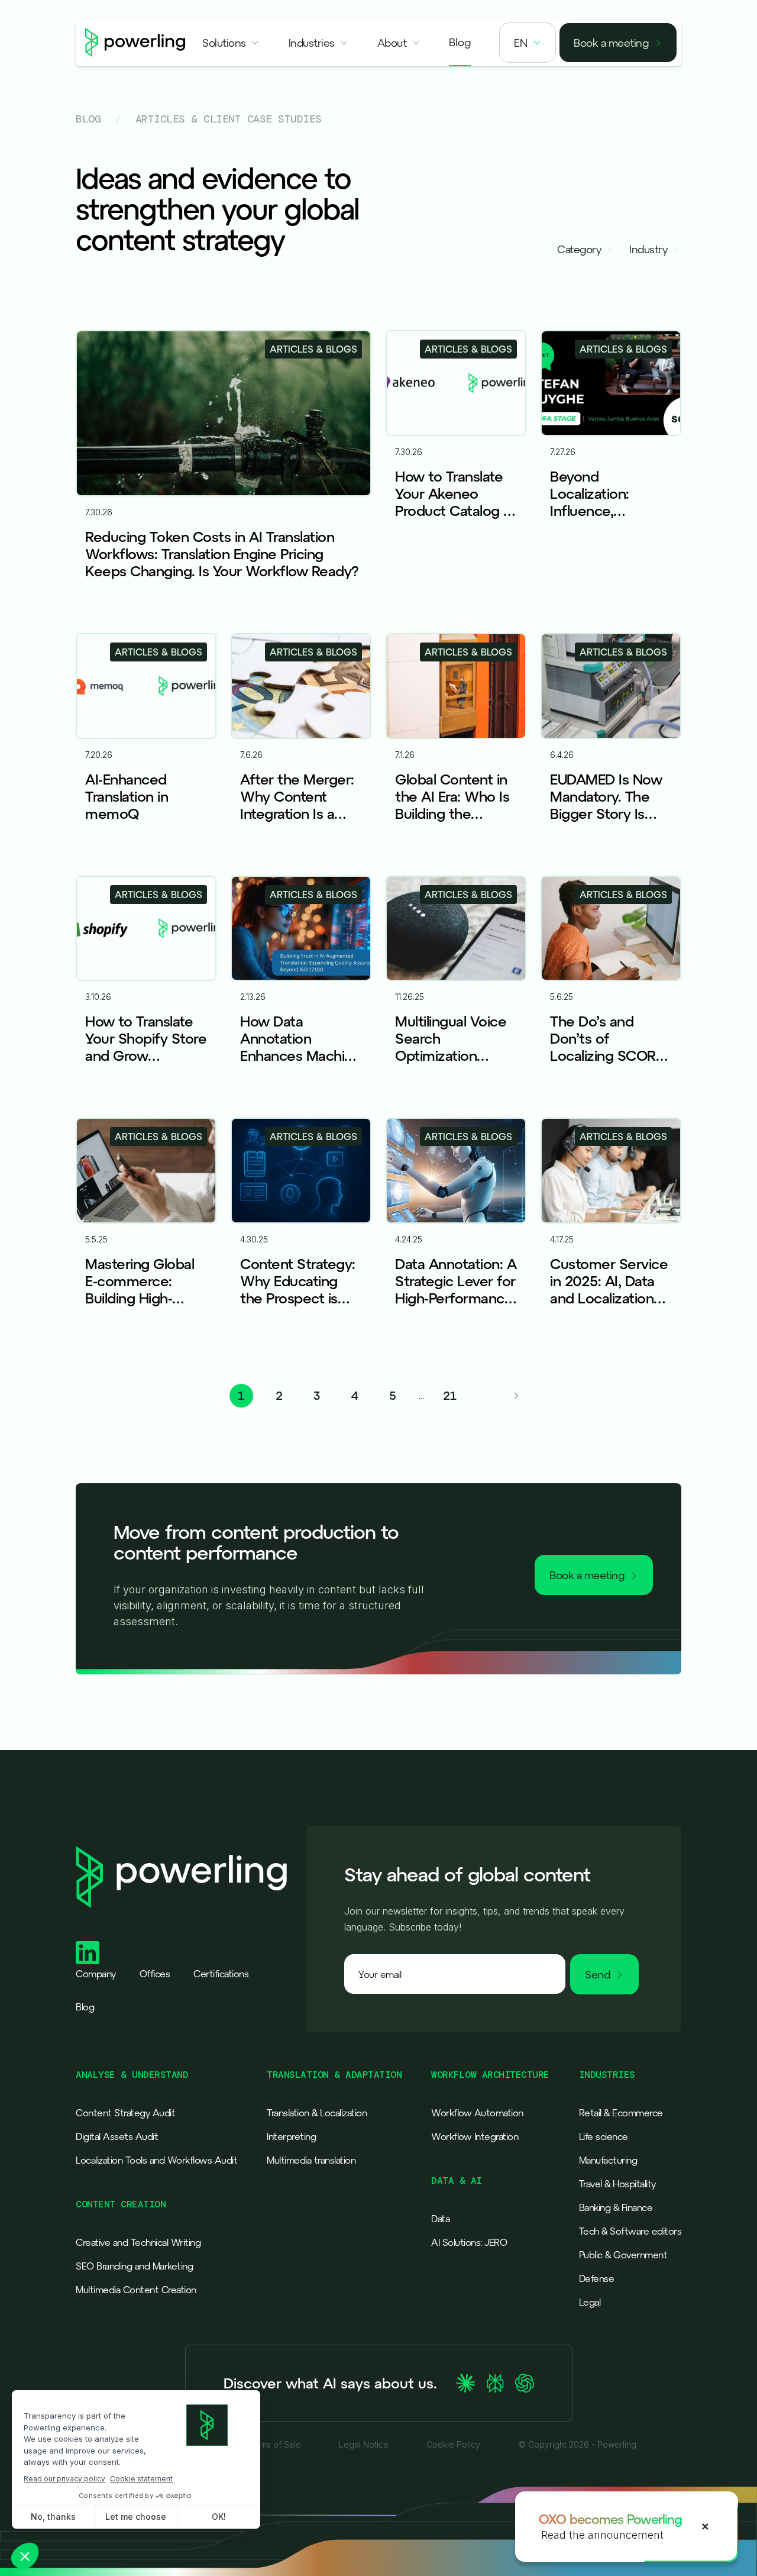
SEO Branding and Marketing (134, 2266)
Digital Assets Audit (117, 2136)
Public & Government (623, 2255)
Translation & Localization (317, 2113)
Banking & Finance (616, 2207)
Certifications (221, 1974)
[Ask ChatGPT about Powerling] (525, 2383)
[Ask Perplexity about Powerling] (495, 2383)
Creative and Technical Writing (138, 2242)
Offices (155, 1974)
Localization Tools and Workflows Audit (156, 2160)
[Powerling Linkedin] (88, 1953)
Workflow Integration (475, 2136)
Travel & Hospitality (617, 2184)
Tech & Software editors (630, 2231)
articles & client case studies (229, 119)
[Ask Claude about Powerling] (465, 2383)
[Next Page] (516, 1396)
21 (450, 1395)
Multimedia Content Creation (136, 2290)
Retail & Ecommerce (621, 2113)
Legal (590, 2302)
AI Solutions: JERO (469, 2242)
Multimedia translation (311, 2160)
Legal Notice (364, 2445)
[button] (231, 43)
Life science (604, 2136)
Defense (597, 2278)
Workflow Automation (477, 2113)
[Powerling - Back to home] (135, 43)
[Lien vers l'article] (224, 474)
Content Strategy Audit (125, 2113)
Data (440, 2219)
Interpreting (291, 2136)
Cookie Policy (453, 2445)
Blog (88, 119)
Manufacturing (608, 2160)
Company (96, 1974)
